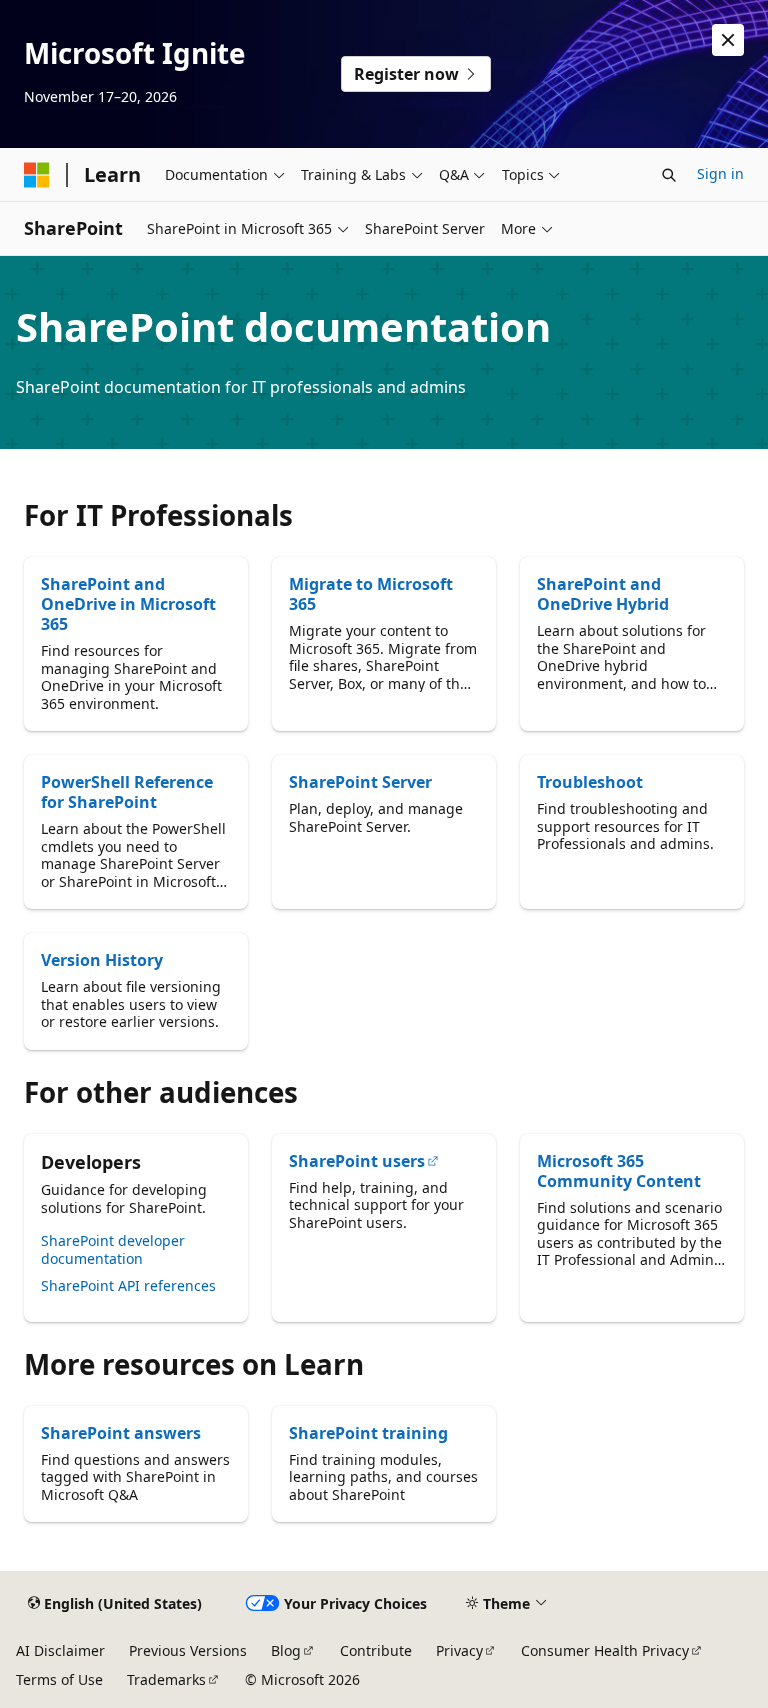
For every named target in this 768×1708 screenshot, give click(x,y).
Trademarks (166, 1679)
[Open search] (669, 175)
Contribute (376, 1650)
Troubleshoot (590, 782)
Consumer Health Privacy (605, 1650)
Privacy (459, 1650)
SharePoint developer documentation (113, 1249)
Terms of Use (59, 1679)
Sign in (720, 173)
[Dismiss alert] (728, 40)
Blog (286, 1650)
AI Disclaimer (60, 1650)
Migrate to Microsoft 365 (371, 594)
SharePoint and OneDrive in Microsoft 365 (128, 604)
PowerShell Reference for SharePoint (127, 792)
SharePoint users (357, 1161)
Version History (102, 960)
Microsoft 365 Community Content (619, 1171)
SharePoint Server (360, 782)
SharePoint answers (121, 1433)
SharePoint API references (128, 1285)
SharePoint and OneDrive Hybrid (603, 594)
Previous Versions (188, 1650)
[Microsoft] (37, 175)
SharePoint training (368, 1433)
